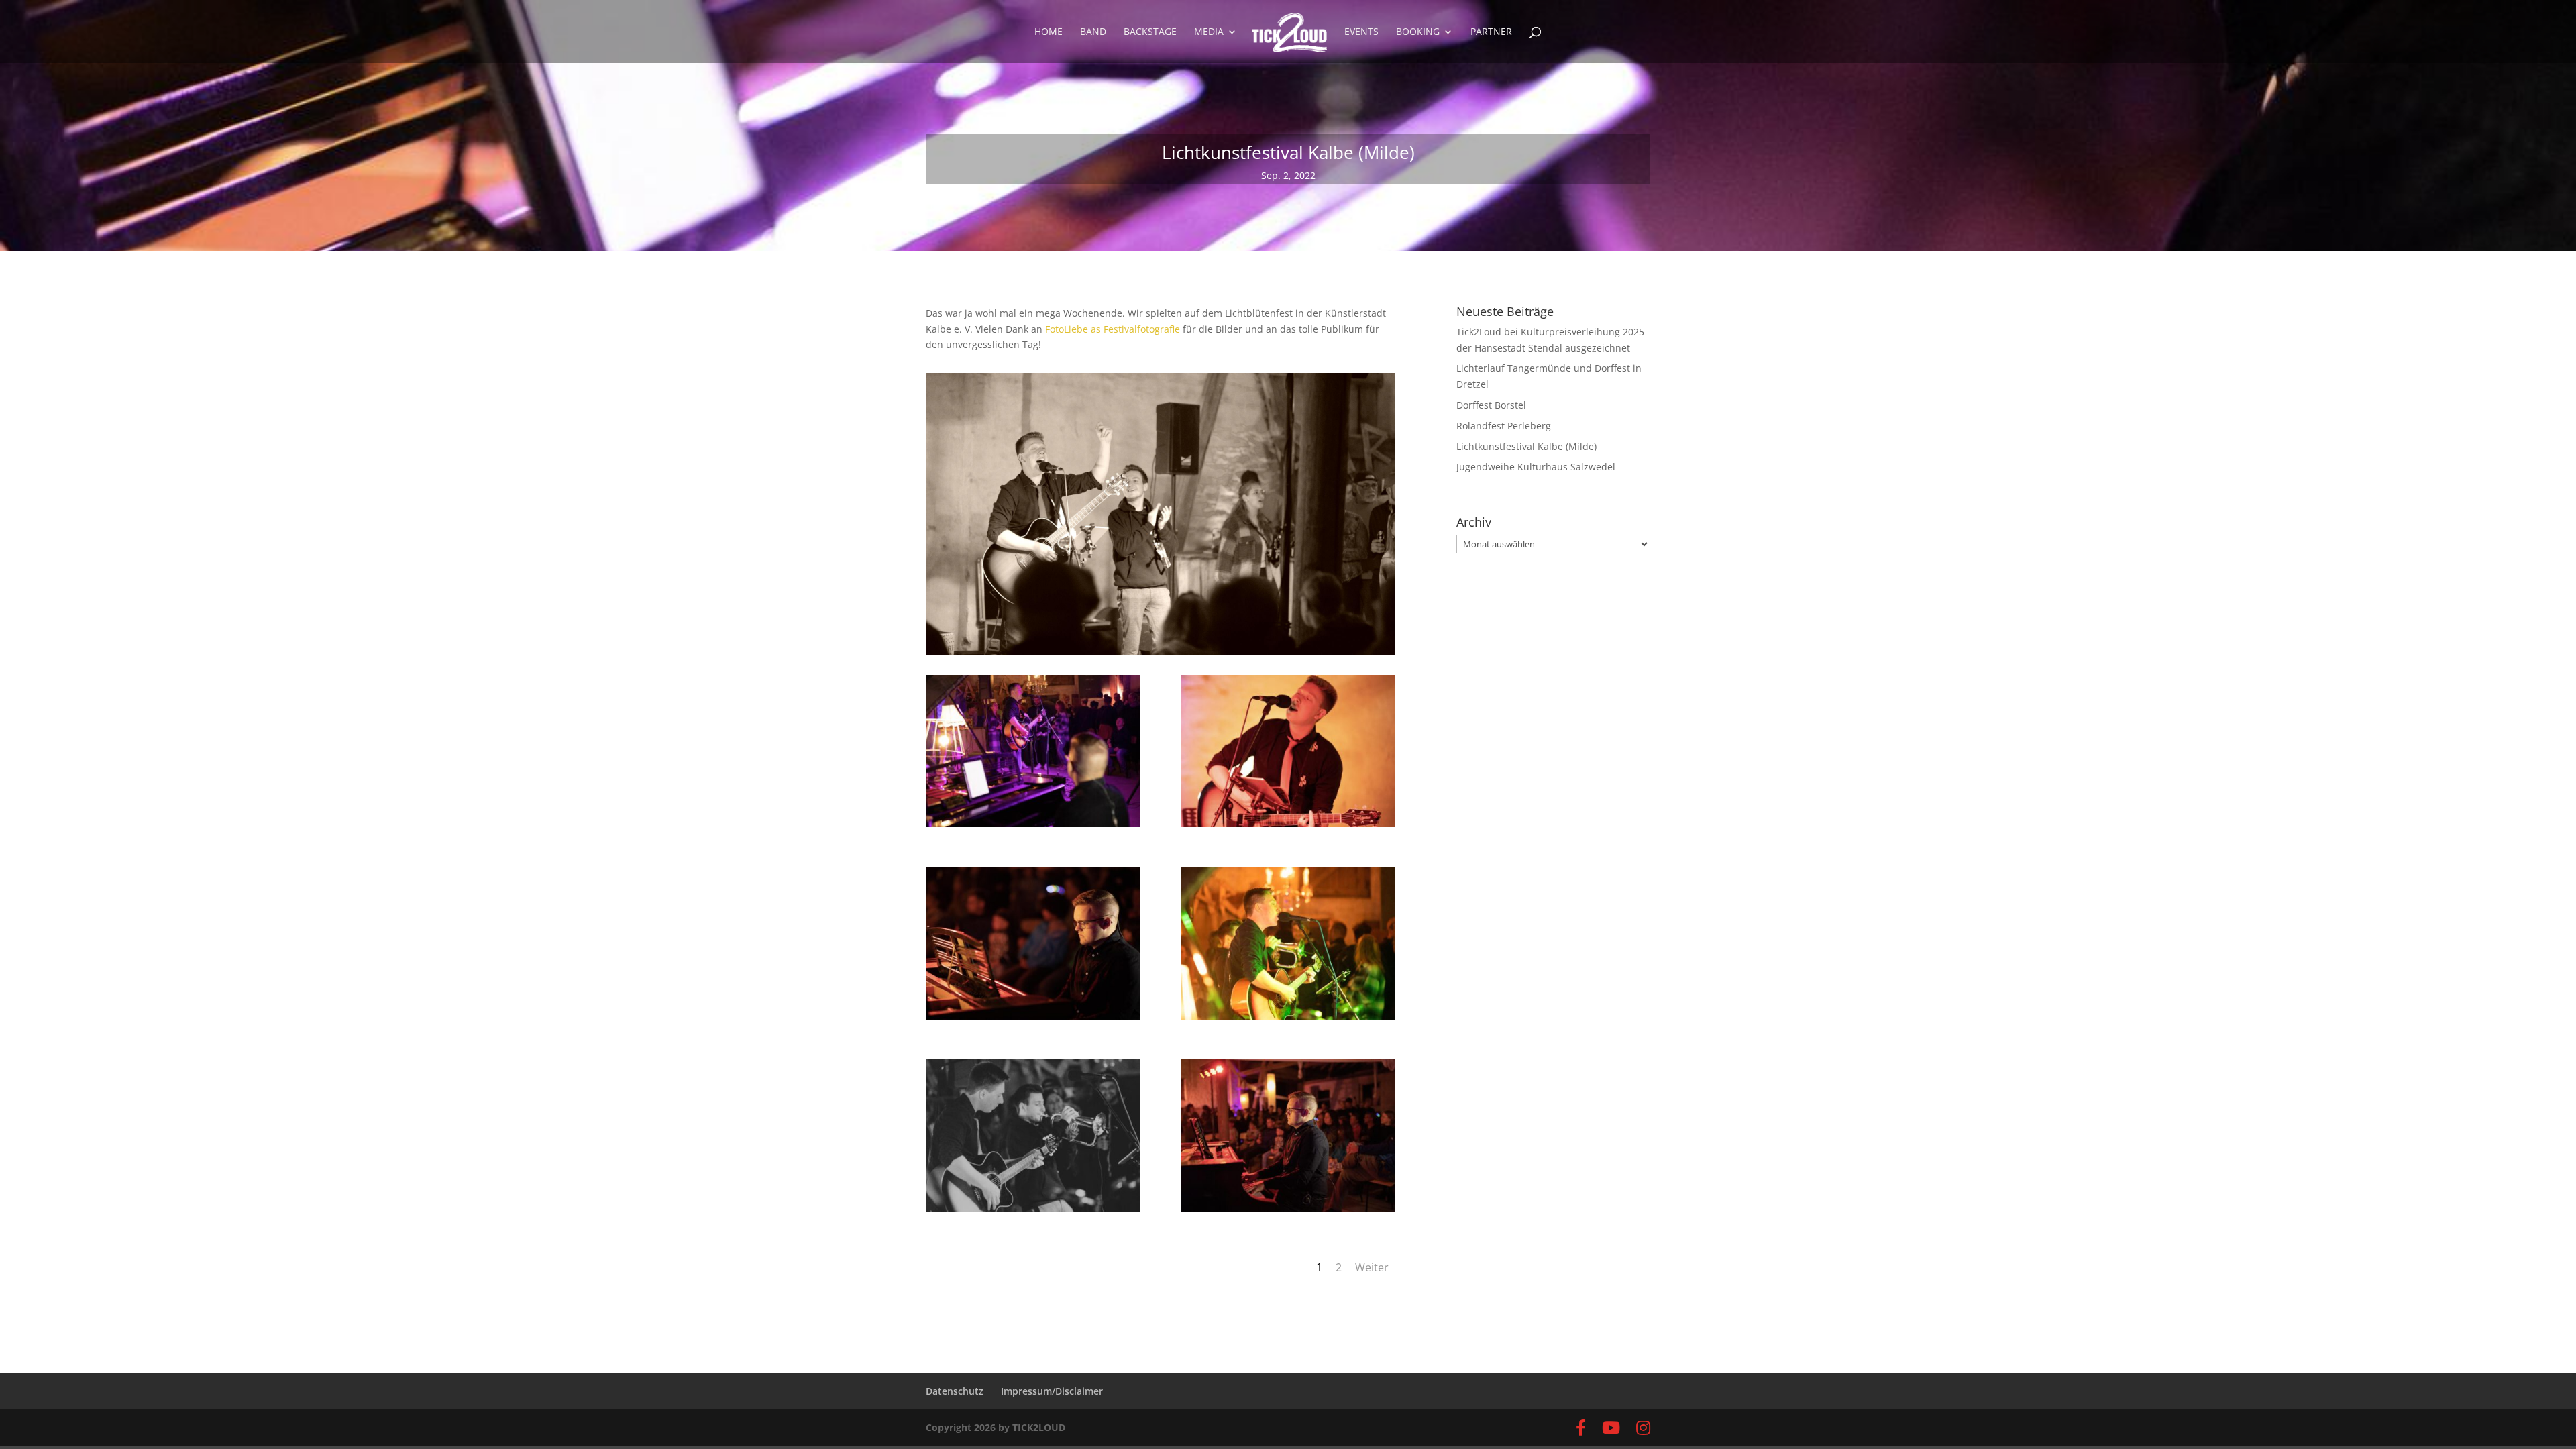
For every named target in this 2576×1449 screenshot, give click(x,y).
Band (1093, 32)
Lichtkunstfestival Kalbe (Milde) (1526, 446)
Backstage (1150, 32)
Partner (1491, 32)
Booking (1418, 32)
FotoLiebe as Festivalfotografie (1113, 329)
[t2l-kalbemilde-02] (1288, 1212)
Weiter (1372, 1267)
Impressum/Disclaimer (1052, 1391)
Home (1049, 32)
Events (1361, 32)
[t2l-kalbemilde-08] (1033, 1212)
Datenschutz (955, 1391)
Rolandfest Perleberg (1504, 426)
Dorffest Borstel (1491, 405)
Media (1209, 32)
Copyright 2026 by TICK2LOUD (996, 1427)
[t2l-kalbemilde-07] (1288, 1019)
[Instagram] (1643, 1428)
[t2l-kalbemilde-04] (1288, 827)
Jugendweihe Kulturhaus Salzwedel (1536, 467)
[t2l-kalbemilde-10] (1033, 1019)
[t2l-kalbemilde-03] (1033, 827)
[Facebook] (1581, 1428)
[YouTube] (1611, 1428)
